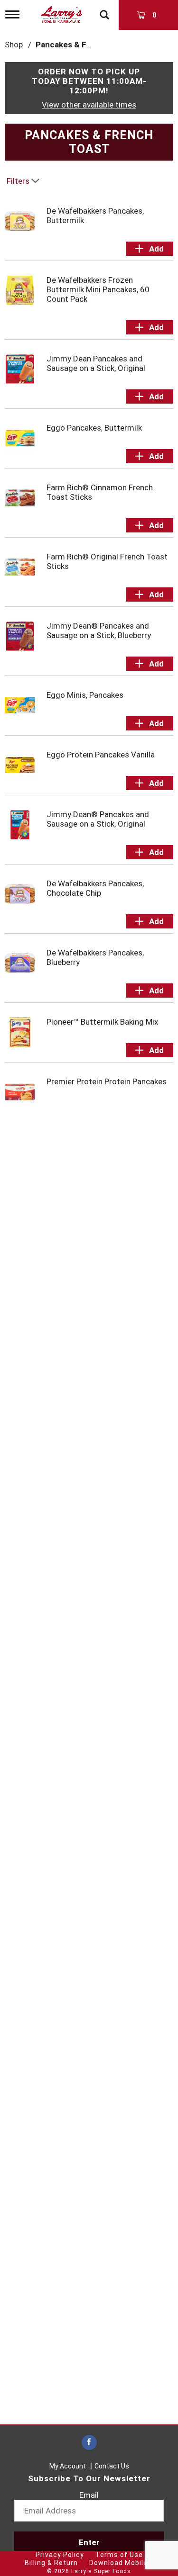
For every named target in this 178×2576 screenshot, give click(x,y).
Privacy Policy (60, 2555)
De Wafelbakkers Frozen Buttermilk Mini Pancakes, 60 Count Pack (98, 289)
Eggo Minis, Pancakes (85, 695)
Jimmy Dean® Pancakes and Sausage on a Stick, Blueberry (99, 630)
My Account (68, 2466)
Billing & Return (51, 2563)
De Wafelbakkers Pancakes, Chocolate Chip (95, 888)
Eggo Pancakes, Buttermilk (94, 428)
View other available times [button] (89, 105)
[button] (150, 249)
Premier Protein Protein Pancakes (107, 1081)
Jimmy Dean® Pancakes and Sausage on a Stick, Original (98, 819)
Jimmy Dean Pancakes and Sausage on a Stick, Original (96, 363)
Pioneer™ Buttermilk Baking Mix (102, 1022)
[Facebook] (89, 2443)
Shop (14, 45)
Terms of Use (119, 2555)
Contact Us (112, 2466)
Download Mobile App (126, 2563)
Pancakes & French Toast (84, 45)
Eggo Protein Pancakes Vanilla (101, 755)
